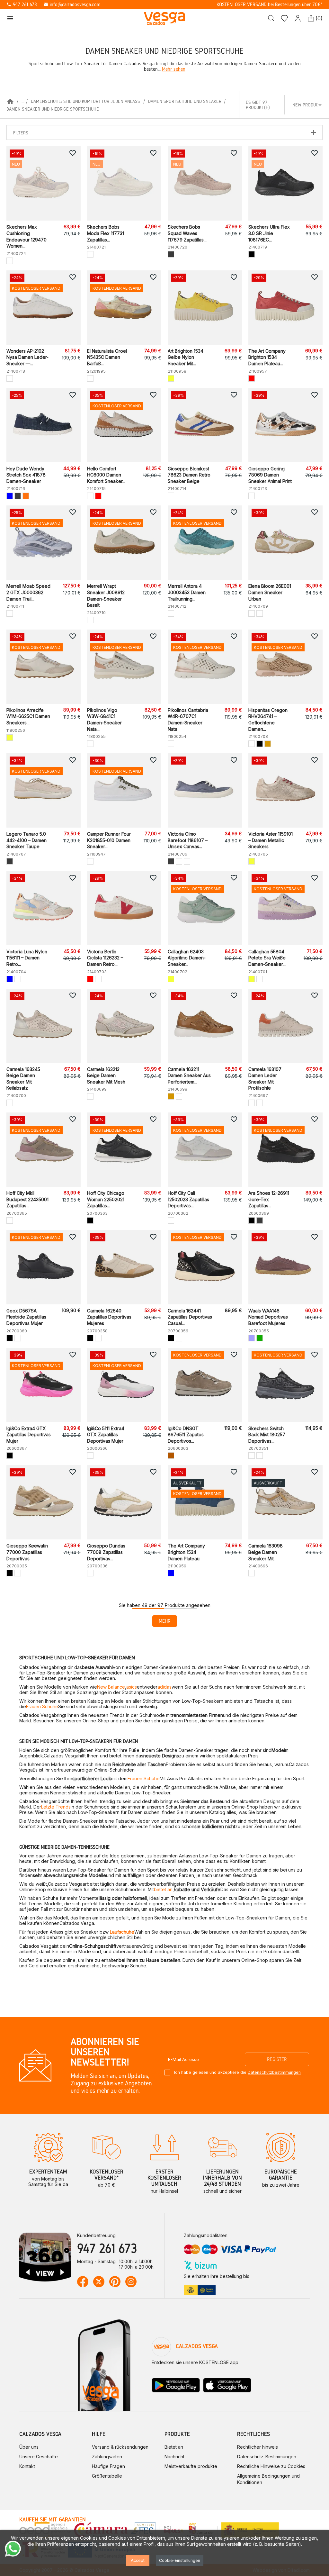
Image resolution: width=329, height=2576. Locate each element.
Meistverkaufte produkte (191, 2466)
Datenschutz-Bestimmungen (267, 2457)
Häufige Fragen (108, 2466)
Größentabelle (107, 2476)
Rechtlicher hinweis (258, 2447)
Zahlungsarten (107, 2457)
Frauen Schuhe (42, 1706)
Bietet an (174, 2447)
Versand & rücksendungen (120, 2447)
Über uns (29, 2447)
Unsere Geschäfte (39, 2457)
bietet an (163, 1889)
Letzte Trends (56, 1807)
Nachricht (174, 2457)
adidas (164, 1687)
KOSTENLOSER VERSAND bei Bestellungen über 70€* (270, 4)
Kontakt (27, 2466)
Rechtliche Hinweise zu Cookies (271, 2466)
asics (132, 1687)
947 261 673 (22, 4)
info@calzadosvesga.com (72, 4)
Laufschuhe (122, 1932)
